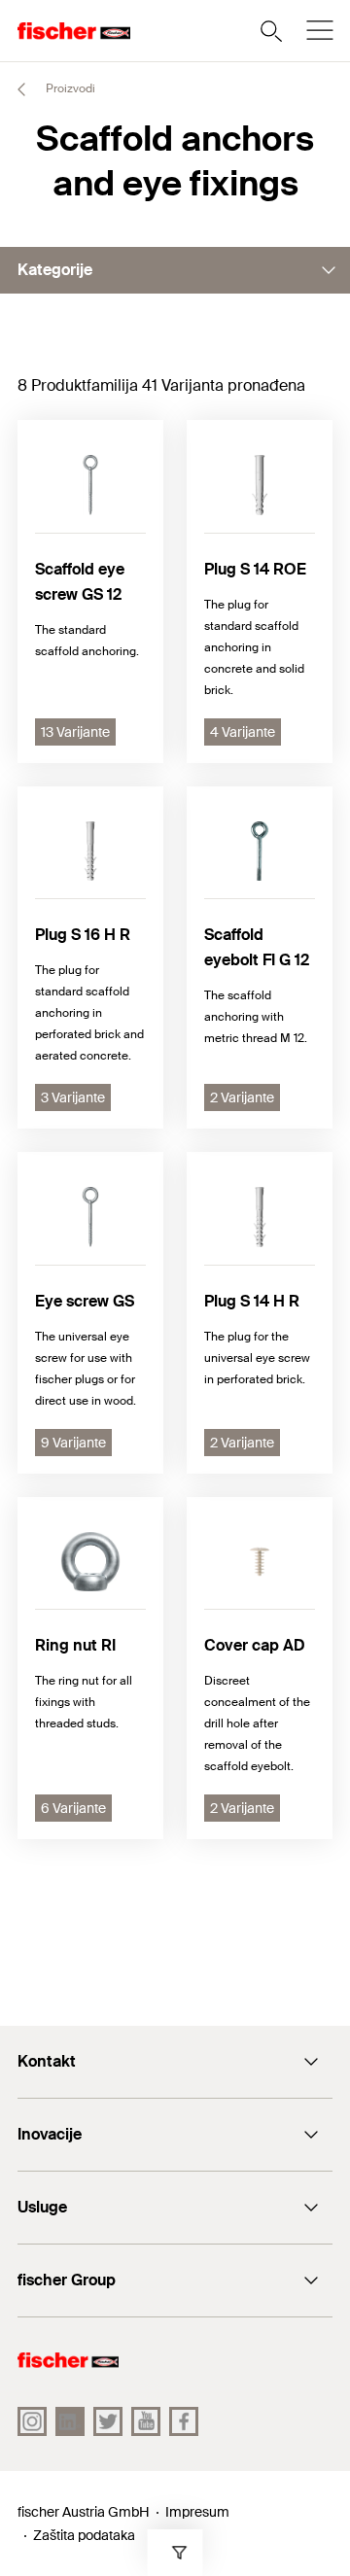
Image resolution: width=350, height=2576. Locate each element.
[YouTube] (146, 2421)
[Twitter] (108, 2421)
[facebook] (184, 2421)
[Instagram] (32, 2421)
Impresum (197, 2512)
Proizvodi (69, 88)
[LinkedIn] (70, 2421)
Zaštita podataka (84, 2535)
